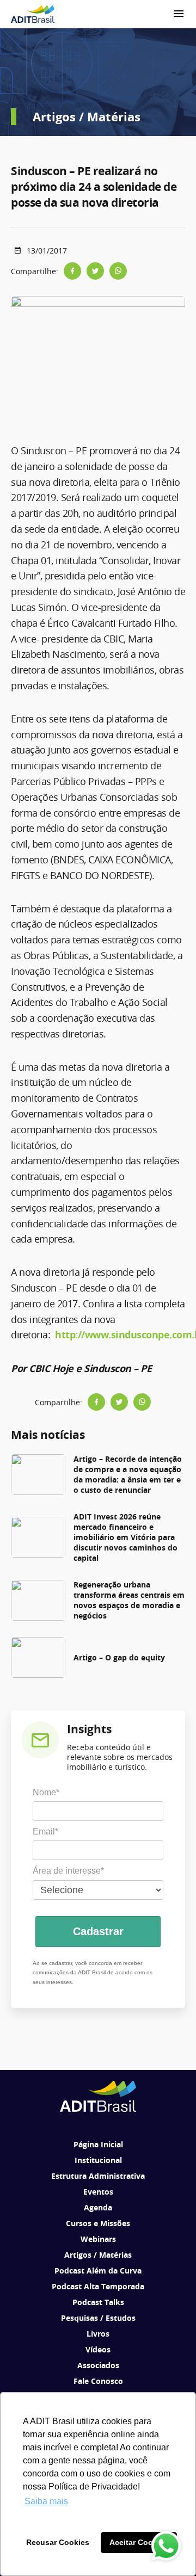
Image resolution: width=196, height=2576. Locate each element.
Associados (98, 2365)
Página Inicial (98, 2144)
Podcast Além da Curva (98, 2271)
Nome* (46, 1792)
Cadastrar (98, 1931)
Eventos (98, 2192)
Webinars (98, 2239)
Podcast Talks (98, 2302)
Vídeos (98, 2349)
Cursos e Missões (98, 2223)
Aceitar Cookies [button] (139, 2542)
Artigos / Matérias (98, 2255)
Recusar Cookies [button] (58, 2542)
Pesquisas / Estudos (98, 2318)
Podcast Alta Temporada (98, 2286)
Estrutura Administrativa (98, 2176)
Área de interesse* (68, 1871)
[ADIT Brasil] (33, 14)
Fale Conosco (98, 2381)
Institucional (98, 2160)
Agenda (98, 2207)
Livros (98, 2334)
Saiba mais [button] (46, 2501)
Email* (45, 1831)
